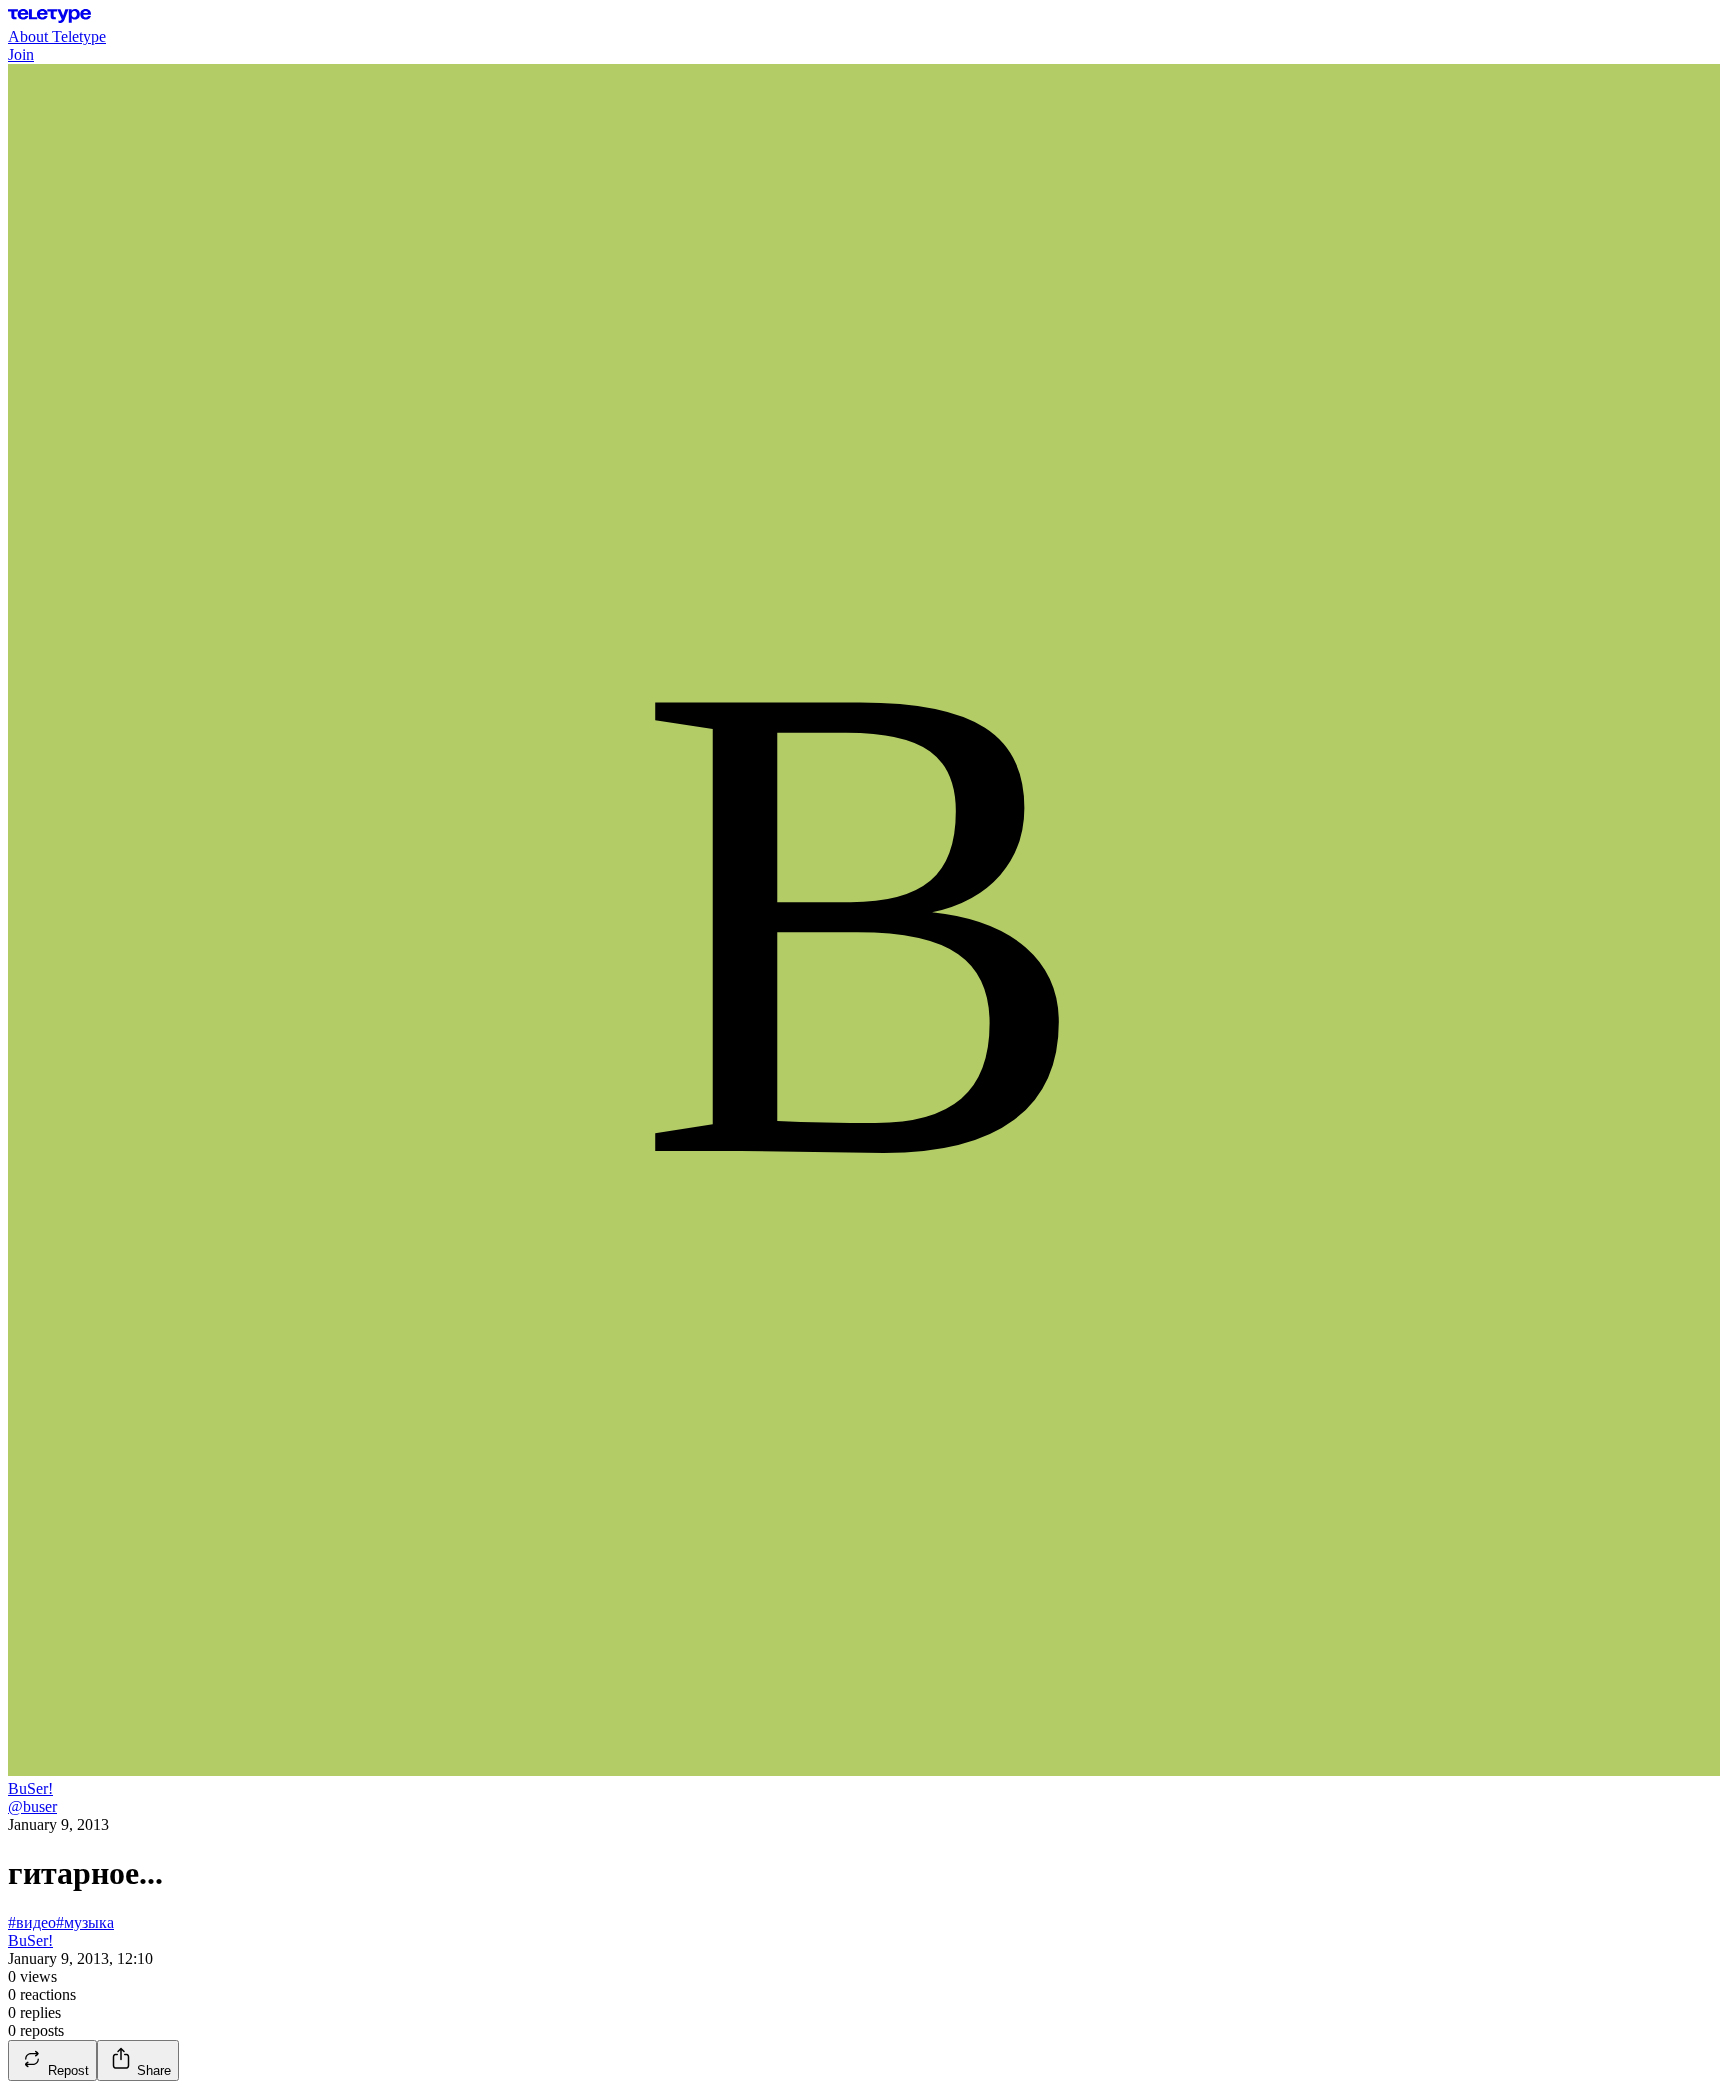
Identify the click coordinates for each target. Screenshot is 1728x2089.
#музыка (85, 1922)
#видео (32, 1922)
